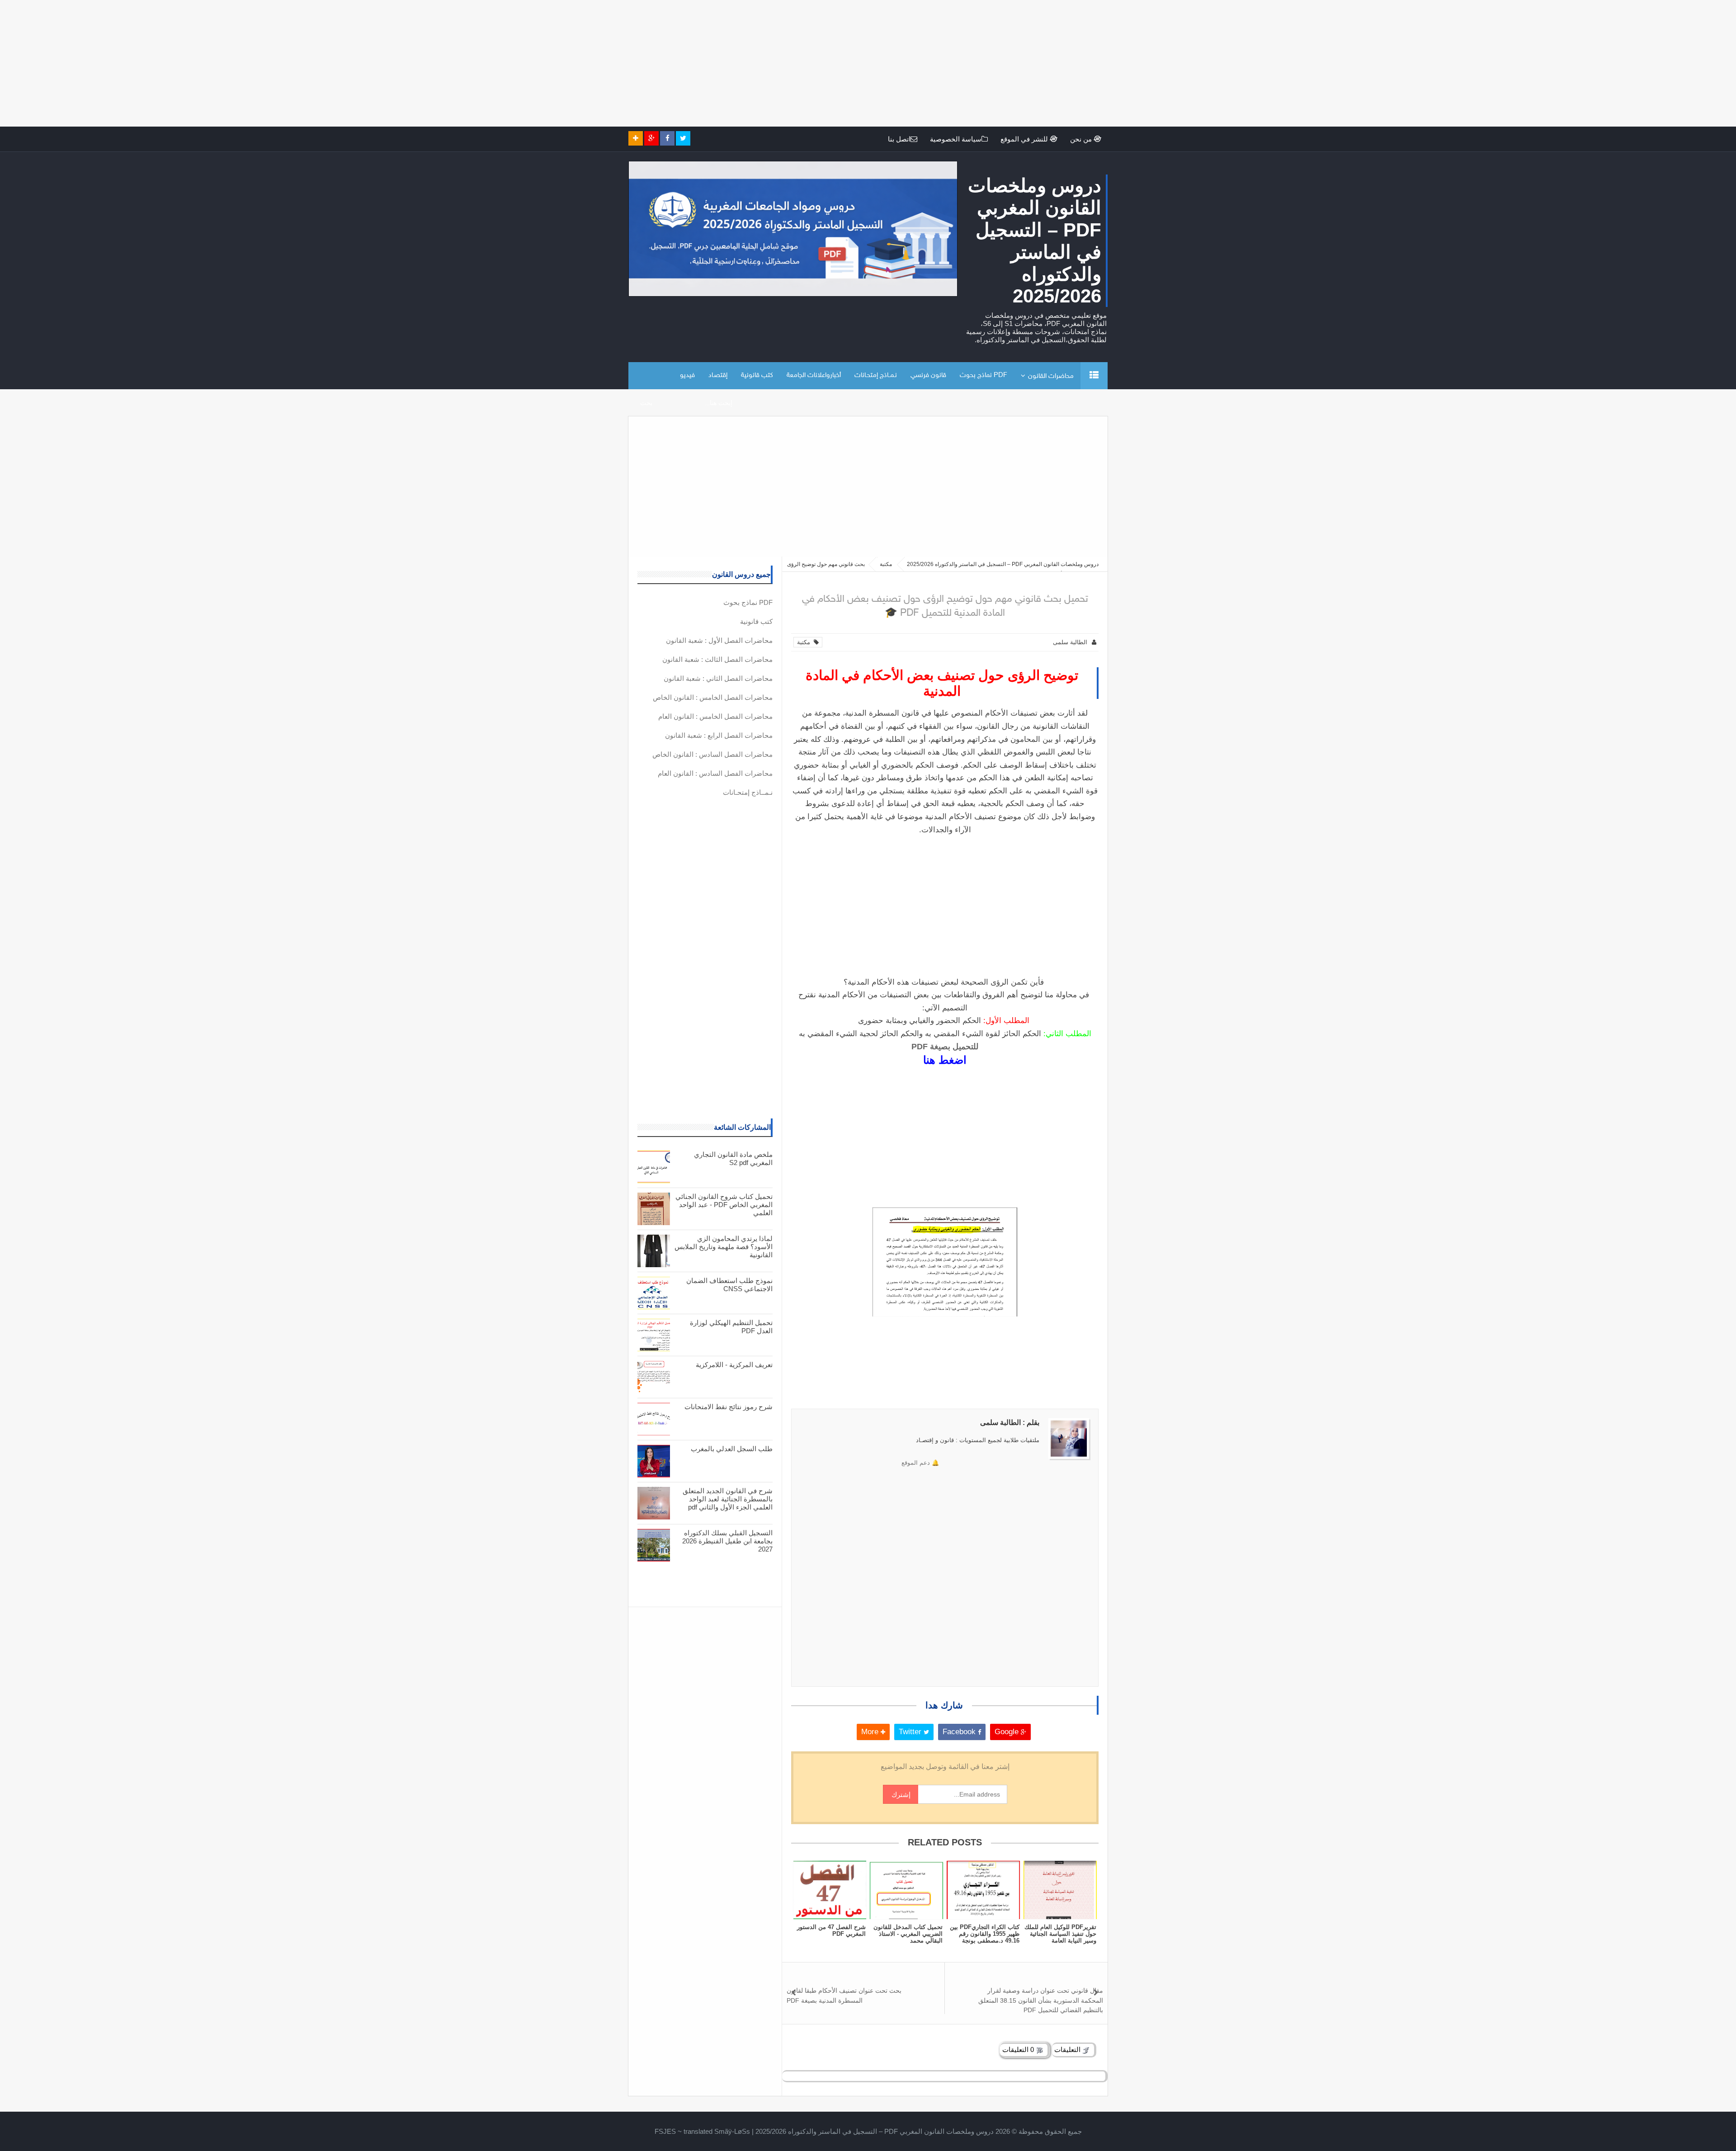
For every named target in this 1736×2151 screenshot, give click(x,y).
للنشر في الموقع (1025, 139)
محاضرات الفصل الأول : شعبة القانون (719, 640)
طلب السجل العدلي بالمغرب (732, 1449)
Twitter (911, 1732)
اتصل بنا (899, 139)
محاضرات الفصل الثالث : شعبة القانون (717, 659)
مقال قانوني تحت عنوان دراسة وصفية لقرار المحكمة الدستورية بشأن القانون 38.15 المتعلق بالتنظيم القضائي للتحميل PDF (1041, 2000)
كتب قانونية (757, 375)
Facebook (960, 1732)
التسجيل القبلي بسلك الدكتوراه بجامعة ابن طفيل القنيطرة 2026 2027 (727, 1541)
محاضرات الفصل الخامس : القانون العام (715, 716)
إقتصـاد (718, 375)
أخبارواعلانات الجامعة (814, 375)
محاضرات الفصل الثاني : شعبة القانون (718, 678)
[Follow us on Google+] (651, 138)
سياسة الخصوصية (956, 139)
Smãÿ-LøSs (732, 2131)
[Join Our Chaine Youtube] (636, 138)
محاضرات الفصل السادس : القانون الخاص (712, 754)
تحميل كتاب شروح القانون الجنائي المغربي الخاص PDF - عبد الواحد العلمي (724, 1205)
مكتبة (805, 642)
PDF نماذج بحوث (984, 375)
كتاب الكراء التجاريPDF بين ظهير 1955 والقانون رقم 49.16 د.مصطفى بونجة (985, 1934)
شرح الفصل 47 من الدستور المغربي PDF (831, 1930)
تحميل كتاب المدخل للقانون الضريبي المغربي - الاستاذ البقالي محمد (908, 1934)
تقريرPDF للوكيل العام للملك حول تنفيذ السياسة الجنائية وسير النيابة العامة (1060, 1934)
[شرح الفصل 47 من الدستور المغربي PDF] (830, 1890)
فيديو (687, 375)
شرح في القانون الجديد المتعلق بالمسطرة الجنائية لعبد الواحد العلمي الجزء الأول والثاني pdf (728, 1499)
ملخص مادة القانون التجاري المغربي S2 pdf (733, 1158)
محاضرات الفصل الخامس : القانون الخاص (713, 697)
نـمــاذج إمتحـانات (876, 375)
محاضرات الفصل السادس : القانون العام (715, 773)
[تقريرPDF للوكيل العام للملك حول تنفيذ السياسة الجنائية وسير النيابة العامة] (1060, 1890)
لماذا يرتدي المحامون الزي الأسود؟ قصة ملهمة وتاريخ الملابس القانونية (724, 1247)
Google (1008, 1732)
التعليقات (1068, 2050)
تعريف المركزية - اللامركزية (734, 1365)
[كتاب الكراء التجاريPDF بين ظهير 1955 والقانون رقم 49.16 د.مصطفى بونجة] (983, 1890)
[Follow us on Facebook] (667, 138)
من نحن (1082, 139)
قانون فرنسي (928, 375)
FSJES (665, 2131)
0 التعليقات (1019, 2050)
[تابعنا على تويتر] (683, 138)
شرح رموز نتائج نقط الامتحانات (729, 1407)
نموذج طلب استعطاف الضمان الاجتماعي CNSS (729, 1285)
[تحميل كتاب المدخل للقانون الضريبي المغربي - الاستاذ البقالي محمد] (906, 1890)
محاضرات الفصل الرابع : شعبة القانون (719, 735)
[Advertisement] (1465, 63)
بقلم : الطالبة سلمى (1010, 1422)
